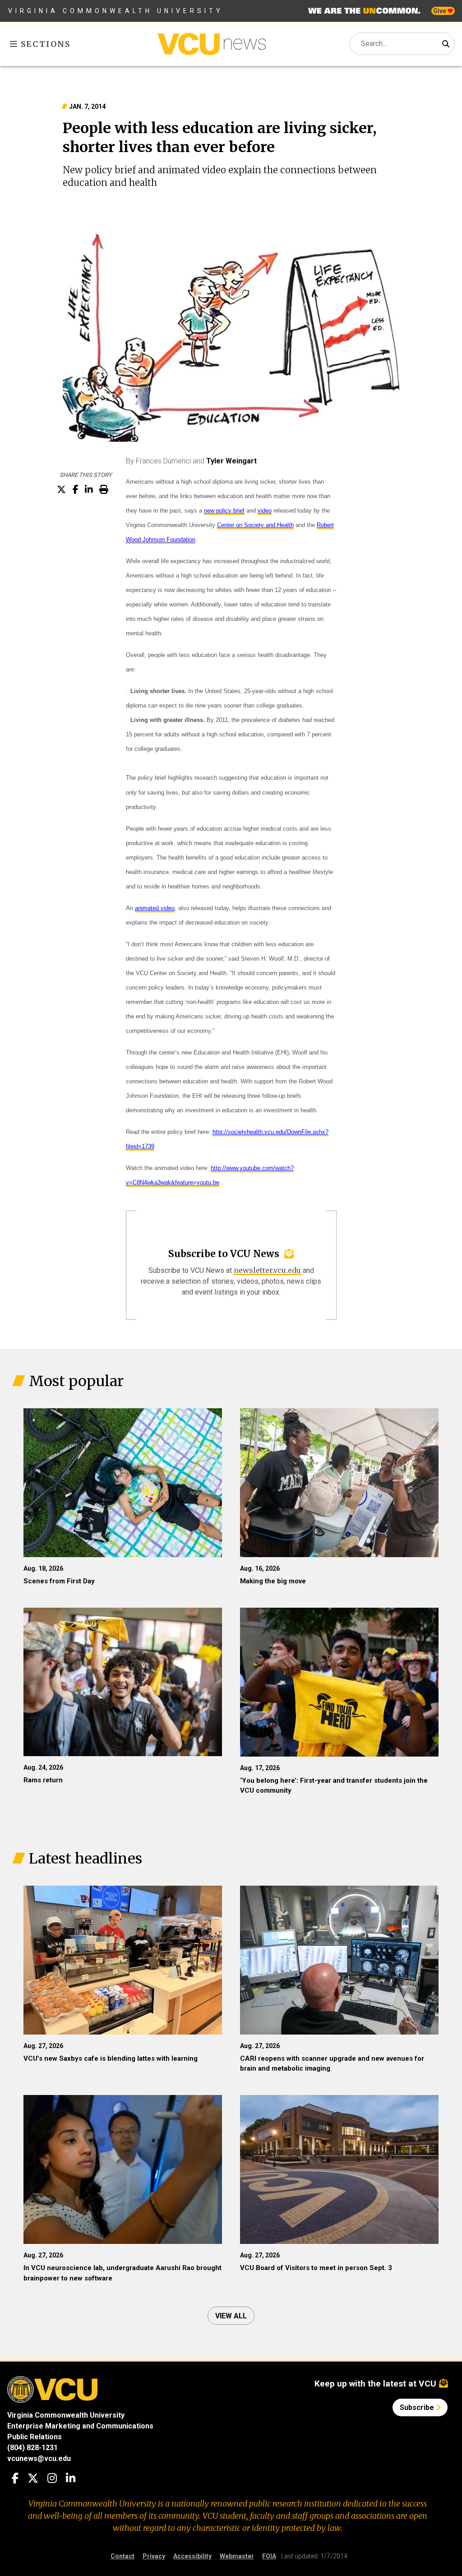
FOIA (269, 2556)
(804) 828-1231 (32, 2448)
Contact (122, 2556)
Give (440, 11)
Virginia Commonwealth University (116, 11)
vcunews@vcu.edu (39, 2458)
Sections (44, 44)
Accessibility (192, 2556)
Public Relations (35, 2437)
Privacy (154, 2556)
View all (231, 2316)
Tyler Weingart (231, 461)
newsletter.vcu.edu (267, 1270)
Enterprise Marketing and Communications (80, 2426)
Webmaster (237, 2556)
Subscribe (418, 2407)
